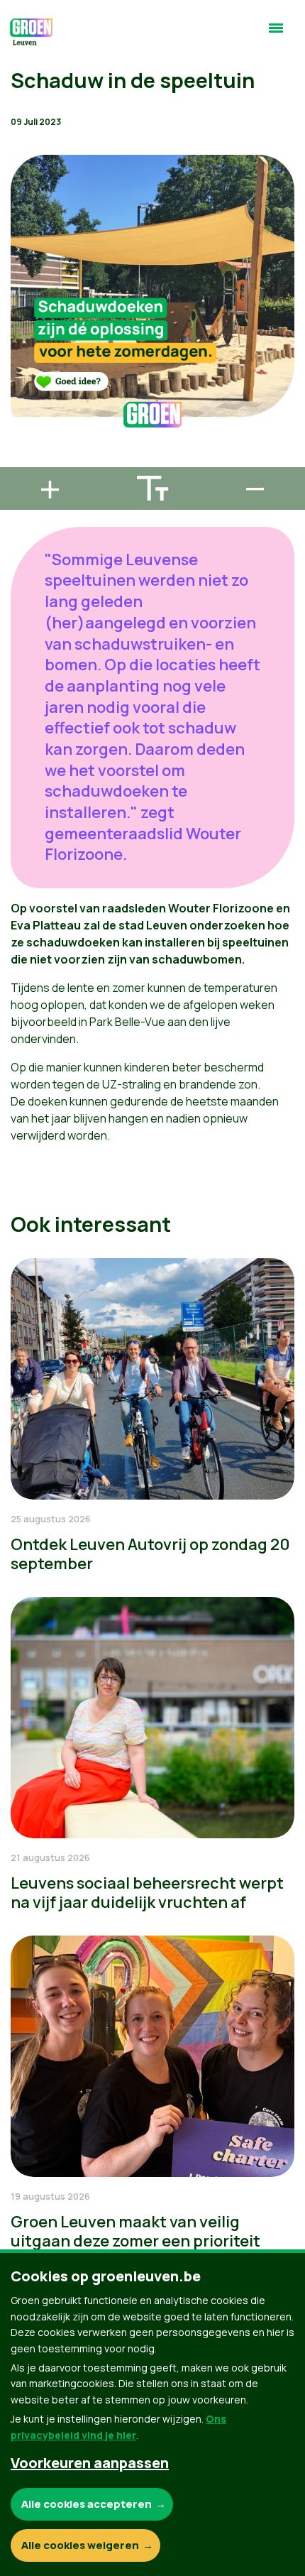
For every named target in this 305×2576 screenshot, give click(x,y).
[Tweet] (22, 420)
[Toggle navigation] (276, 34)
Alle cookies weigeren (80, 2545)
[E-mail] (22, 461)
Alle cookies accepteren (87, 2504)
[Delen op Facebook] (22, 380)
